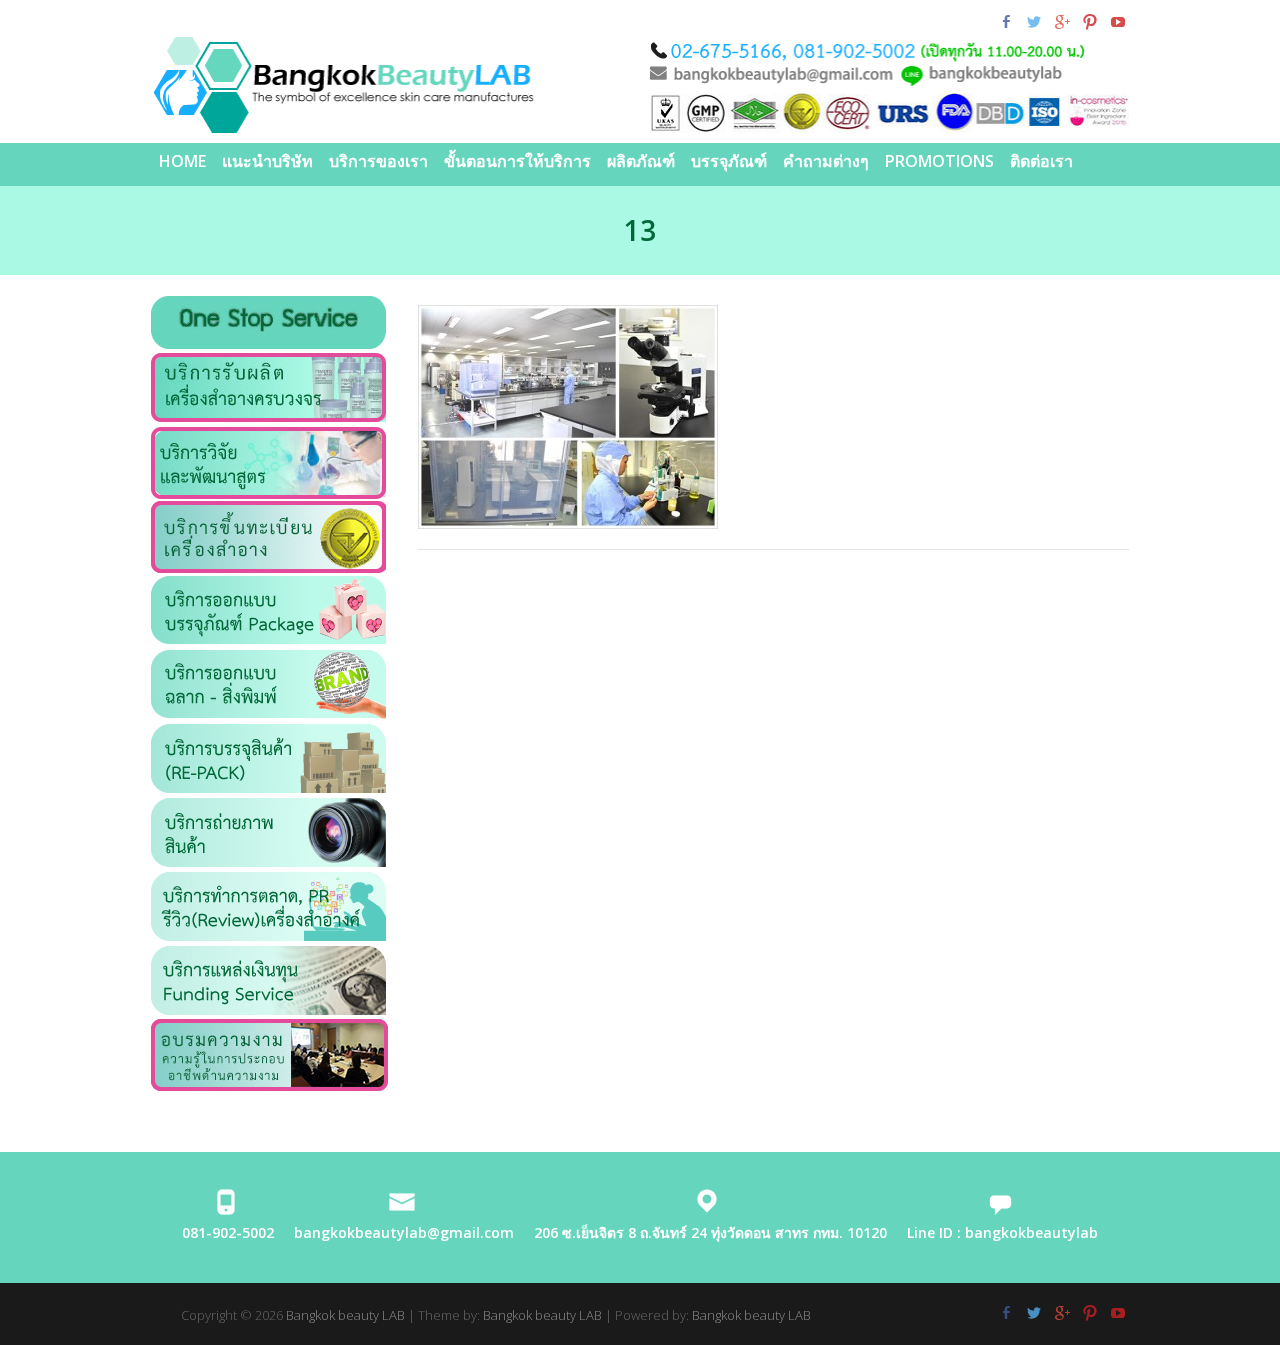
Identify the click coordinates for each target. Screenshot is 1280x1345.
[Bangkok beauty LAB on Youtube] (1117, 22)
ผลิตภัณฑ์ (641, 161)
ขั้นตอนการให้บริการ (517, 161)
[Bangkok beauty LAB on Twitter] (1033, 22)
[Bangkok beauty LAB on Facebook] (1005, 22)
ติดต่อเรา (1041, 161)
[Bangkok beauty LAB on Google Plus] (1061, 22)
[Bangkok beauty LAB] (640, 85)
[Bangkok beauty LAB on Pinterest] (1089, 22)
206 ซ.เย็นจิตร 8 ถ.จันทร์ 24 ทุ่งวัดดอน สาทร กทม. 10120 (710, 1232)
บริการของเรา (378, 161)
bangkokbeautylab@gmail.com (404, 1232)
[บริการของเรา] (268, 363)
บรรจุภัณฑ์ (729, 161)
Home (182, 161)
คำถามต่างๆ (826, 161)
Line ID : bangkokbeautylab (1002, 1232)
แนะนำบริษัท (267, 161)
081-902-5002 (228, 1232)
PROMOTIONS (939, 161)
